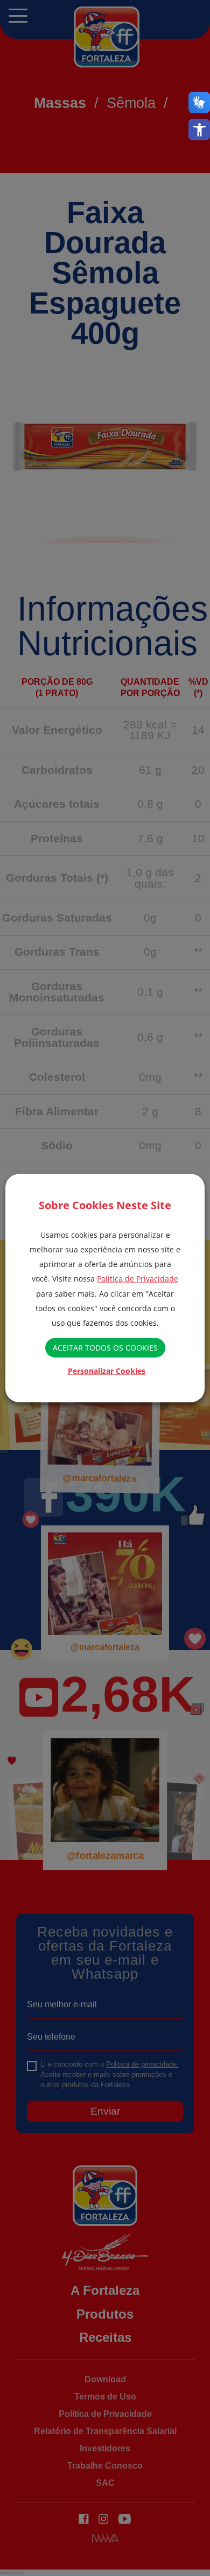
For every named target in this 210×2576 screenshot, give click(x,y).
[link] (199, 130)
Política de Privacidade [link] (138, 1279)
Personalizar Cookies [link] (107, 1370)
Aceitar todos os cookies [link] (105, 1348)
